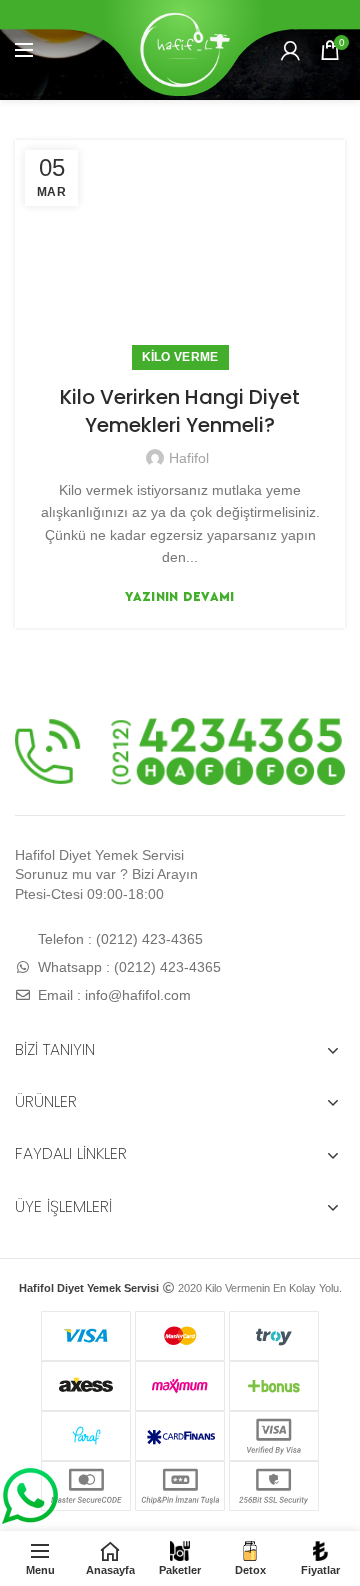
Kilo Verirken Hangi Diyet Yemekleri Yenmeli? (180, 411)
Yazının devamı (179, 596)
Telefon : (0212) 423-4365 (118, 939)
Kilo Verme (180, 357)
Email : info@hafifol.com (112, 995)
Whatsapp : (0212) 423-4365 (127, 967)
